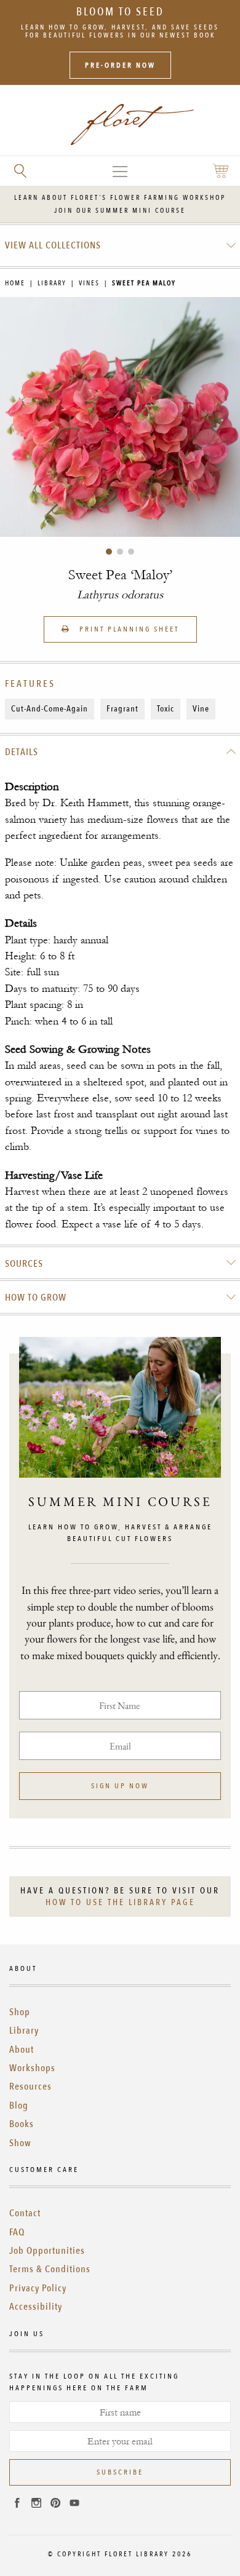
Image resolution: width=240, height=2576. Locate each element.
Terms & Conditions (50, 2269)
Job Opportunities (47, 2251)
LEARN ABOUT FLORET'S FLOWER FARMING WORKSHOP (120, 198)
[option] (120, 417)
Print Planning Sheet (128, 629)
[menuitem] (120, 245)
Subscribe (120, 2472)
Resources (30, 2087)
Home (15, 283)
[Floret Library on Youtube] (74, 2505)
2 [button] (120, 552)
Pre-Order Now (120, 65)
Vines (89, 283)
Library (52, 283)
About (22, 2050)
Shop (20, 2012)
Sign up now (120, 1786)
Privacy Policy (38, 2288)
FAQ (17, 2232)
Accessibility (36, 2307)
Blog (19, 2106)
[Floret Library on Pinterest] (55, 2505)
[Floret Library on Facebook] (17, 2505)
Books (22, 2124)
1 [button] (109, 552)
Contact (25, 2213)
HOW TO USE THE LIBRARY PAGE (120, 1902)
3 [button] (131, 552)
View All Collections (53, 245)
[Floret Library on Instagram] (36, 2505)
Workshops (32, 2068)
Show (20, 2143)
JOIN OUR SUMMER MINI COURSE (120, 211)
